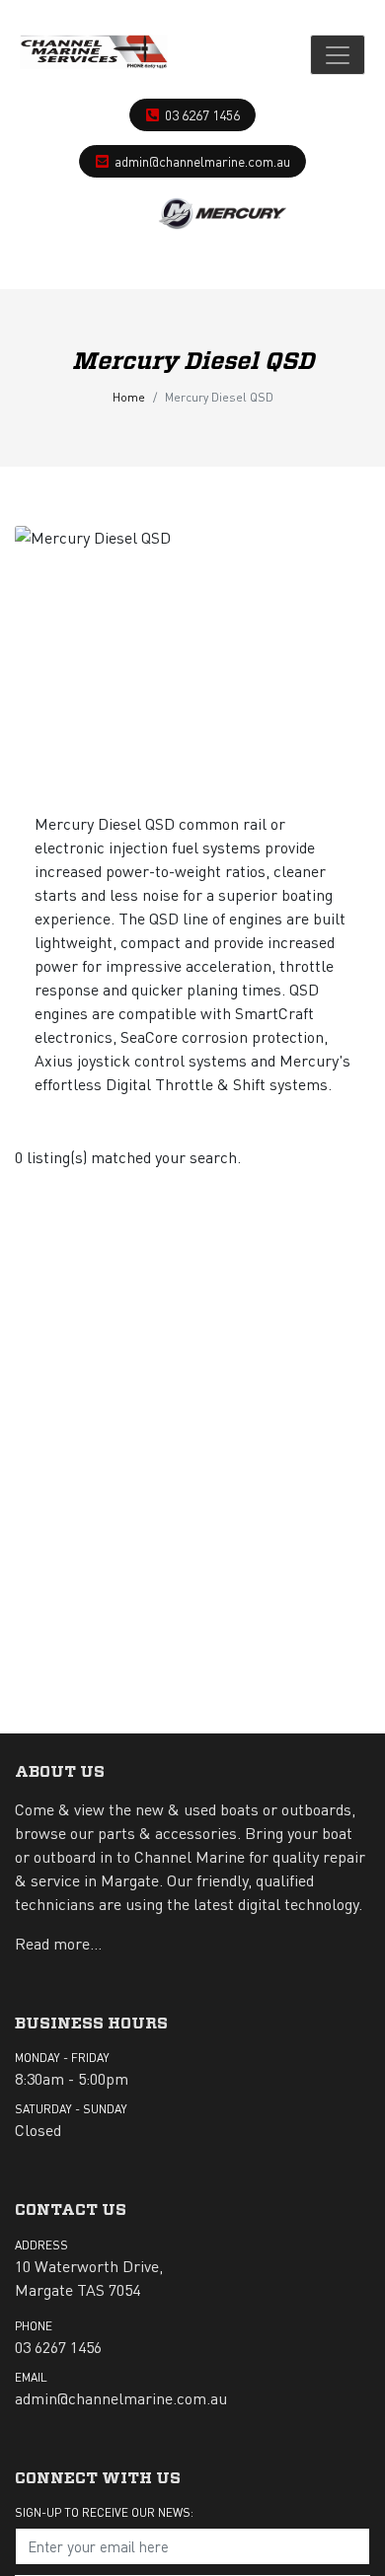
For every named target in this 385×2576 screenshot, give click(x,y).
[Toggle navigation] (338, 55)
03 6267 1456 (202, 114)
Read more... (58, 1943)
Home (129, 397)
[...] (94, 55)
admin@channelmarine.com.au (202, 161)
